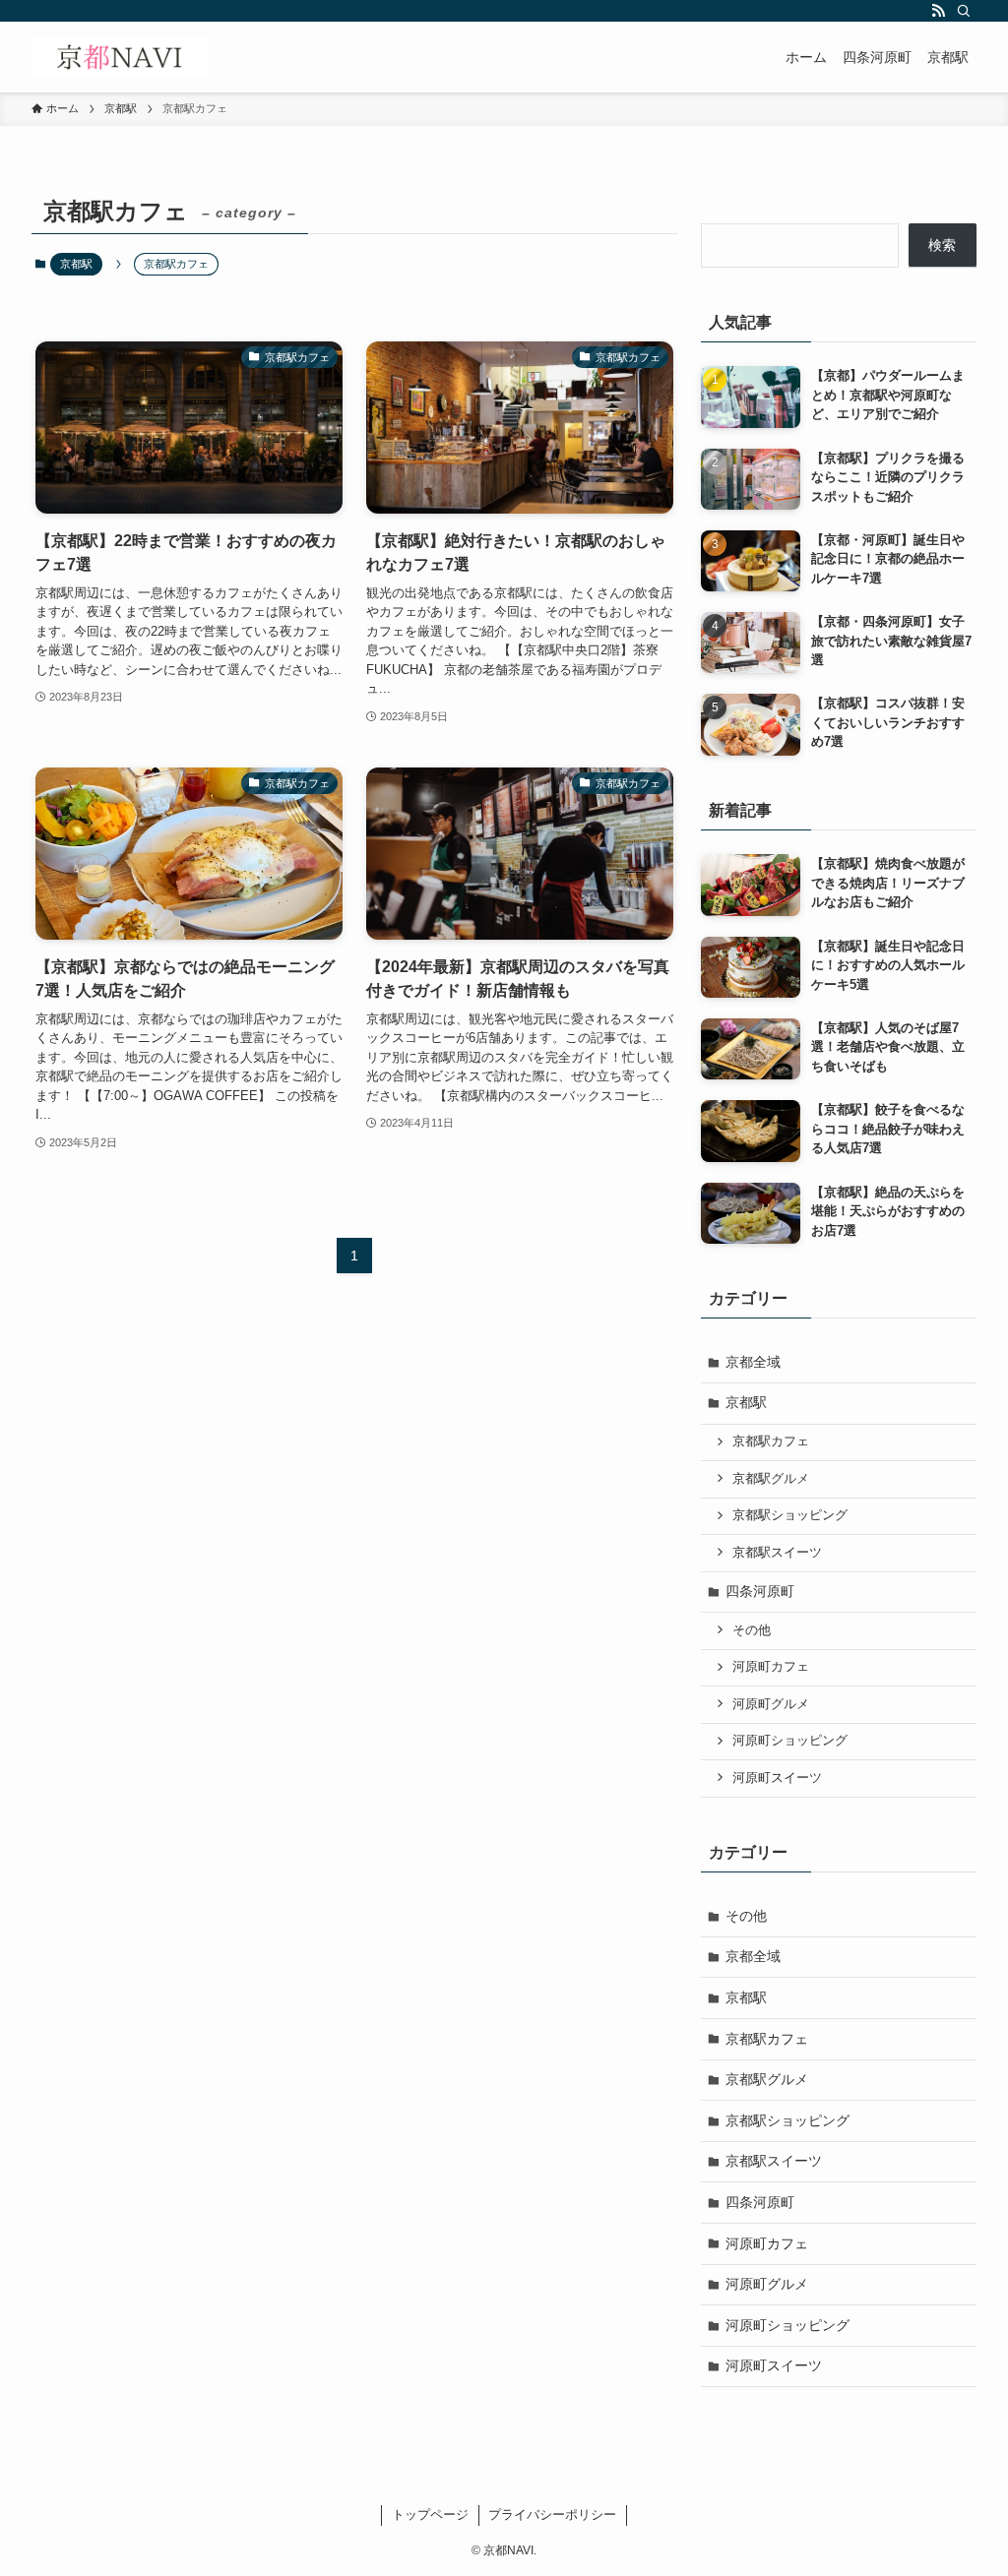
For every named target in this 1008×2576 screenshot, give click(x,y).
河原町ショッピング (790, 1741)
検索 (942, 245)
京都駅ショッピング (790, 1515)
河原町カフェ (771, 1667)
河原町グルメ (771, 1704)
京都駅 (76, 264)
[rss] (938, 11)
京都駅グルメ (771, 1479)
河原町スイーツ (777, 1778)
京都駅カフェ (771, 1441)
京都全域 (753, 1362)
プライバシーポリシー (552, 2515)
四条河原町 (760, 1591)
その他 (752, 1630)
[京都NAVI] (119, 57)
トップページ (430, 2515)
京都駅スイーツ (777, 1553)
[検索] (964, 11)
